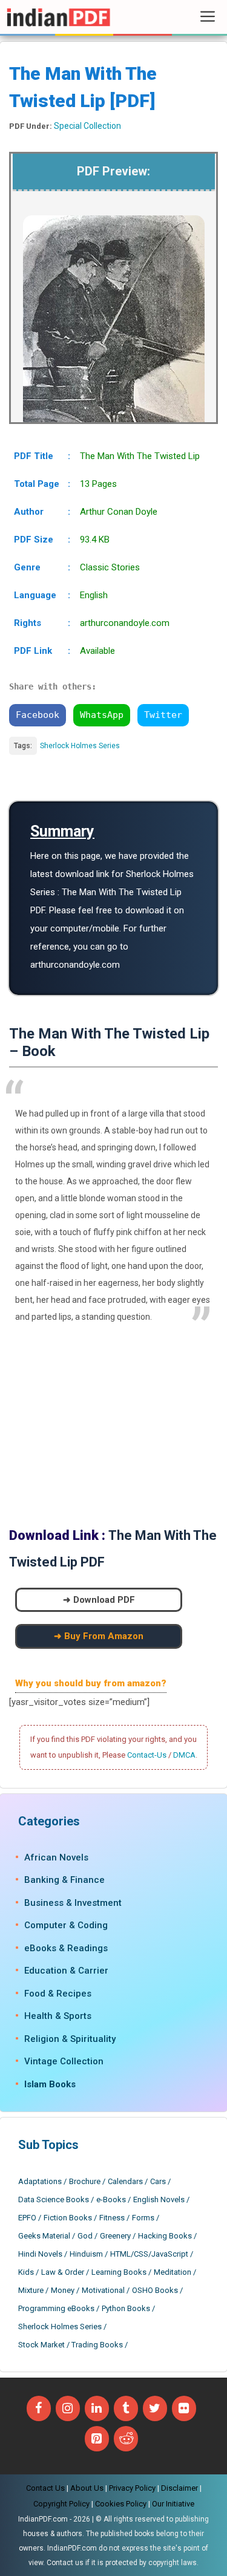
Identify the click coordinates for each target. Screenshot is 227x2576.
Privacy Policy (132, 2488)
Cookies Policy (121, 2504)
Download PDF (104, 1600)
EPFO (27, 2218)
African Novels (56, 1857)
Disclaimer (179, 2488)
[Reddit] (126, 2439)
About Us (87, 2488)
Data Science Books (54, 2199)
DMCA (184, 1755)
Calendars (125, 2181)
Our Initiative (173, 2504)
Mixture (31, 2290)
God (85, 2236)
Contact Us (45, 2488)
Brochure (85, 2181)
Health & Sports (58, 2016)
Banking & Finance (64, 1880)
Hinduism (86, 2254)
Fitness (112, 2218)
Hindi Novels (40, 2254)
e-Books (111, 2199)
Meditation (173, 2272)
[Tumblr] (126, 2408)
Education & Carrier (66, 1971)
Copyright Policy (61, 2504)
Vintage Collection (64, 2061)
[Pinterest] (97, 2439)
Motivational (103, 2290)
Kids (26, 2272)
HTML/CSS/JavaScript (149, 2254)
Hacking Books (165, 2236)
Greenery (115, 2236)
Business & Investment (73, 1903)
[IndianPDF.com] (58, 17)
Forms (143, 2218)
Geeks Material (44, 2236)
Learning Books (119, 2272)
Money (63, 2290)
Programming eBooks (56, 2308)
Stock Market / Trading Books (71, 2345)
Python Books (126, 2308)
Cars (158, 2181)
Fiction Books (68, 2218)
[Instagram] (68, 2408)
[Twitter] (155, 2408)
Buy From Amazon (104, 1636)
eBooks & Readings (66, 1948)
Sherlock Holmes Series (80, 746)
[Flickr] (184, 2408)
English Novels (159, 2199)
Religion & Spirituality (70, 2039)
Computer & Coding (66, 1925)
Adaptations (40, 2181)
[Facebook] (39, 2408)
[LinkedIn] (97, 2408)
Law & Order (63, 2272)
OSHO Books (155, 2290)
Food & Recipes (58, 1994)
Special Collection (87, 126)
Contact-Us (147, 1755)
